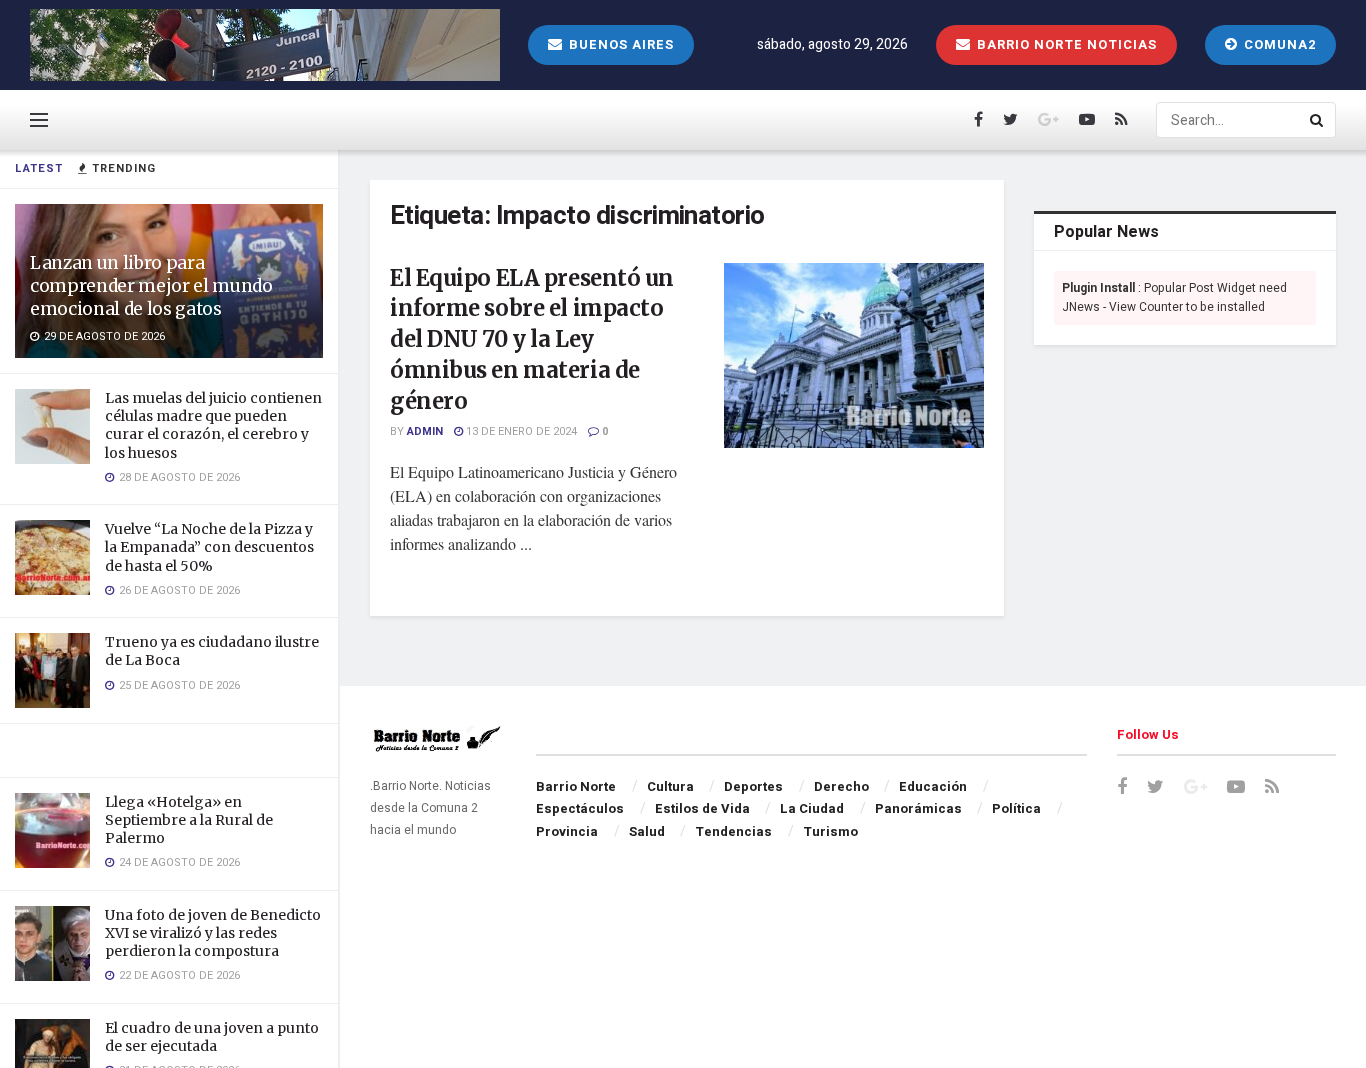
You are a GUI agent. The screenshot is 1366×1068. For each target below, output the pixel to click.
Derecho (841, 786)
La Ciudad (812, 808)
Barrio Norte (576, 786)
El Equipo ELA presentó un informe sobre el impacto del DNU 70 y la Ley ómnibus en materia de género (532, 339)
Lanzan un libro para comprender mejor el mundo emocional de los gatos (151, 286)
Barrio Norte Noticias (1065, 44)
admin (425, 431)
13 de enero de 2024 (520, 431)
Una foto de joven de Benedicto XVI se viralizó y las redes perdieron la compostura (213, 933)
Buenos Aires (619, 44)
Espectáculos (580, 808)
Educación (933, 786)
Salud (647, 831)
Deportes (753, 786)
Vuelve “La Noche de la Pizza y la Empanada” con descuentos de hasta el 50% (209, 547)
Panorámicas (918, 808)
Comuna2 (1278, 44)
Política (1016, 808)
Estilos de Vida (702, 808)
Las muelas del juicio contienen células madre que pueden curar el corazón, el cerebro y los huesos (213, 425)
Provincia (567, 831)
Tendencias (733, 831)
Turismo (830, 831)
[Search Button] (1318, 120)
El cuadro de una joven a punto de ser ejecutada (212, 1037)
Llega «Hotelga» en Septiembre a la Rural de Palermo (189, 820)
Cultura (670, 786)
